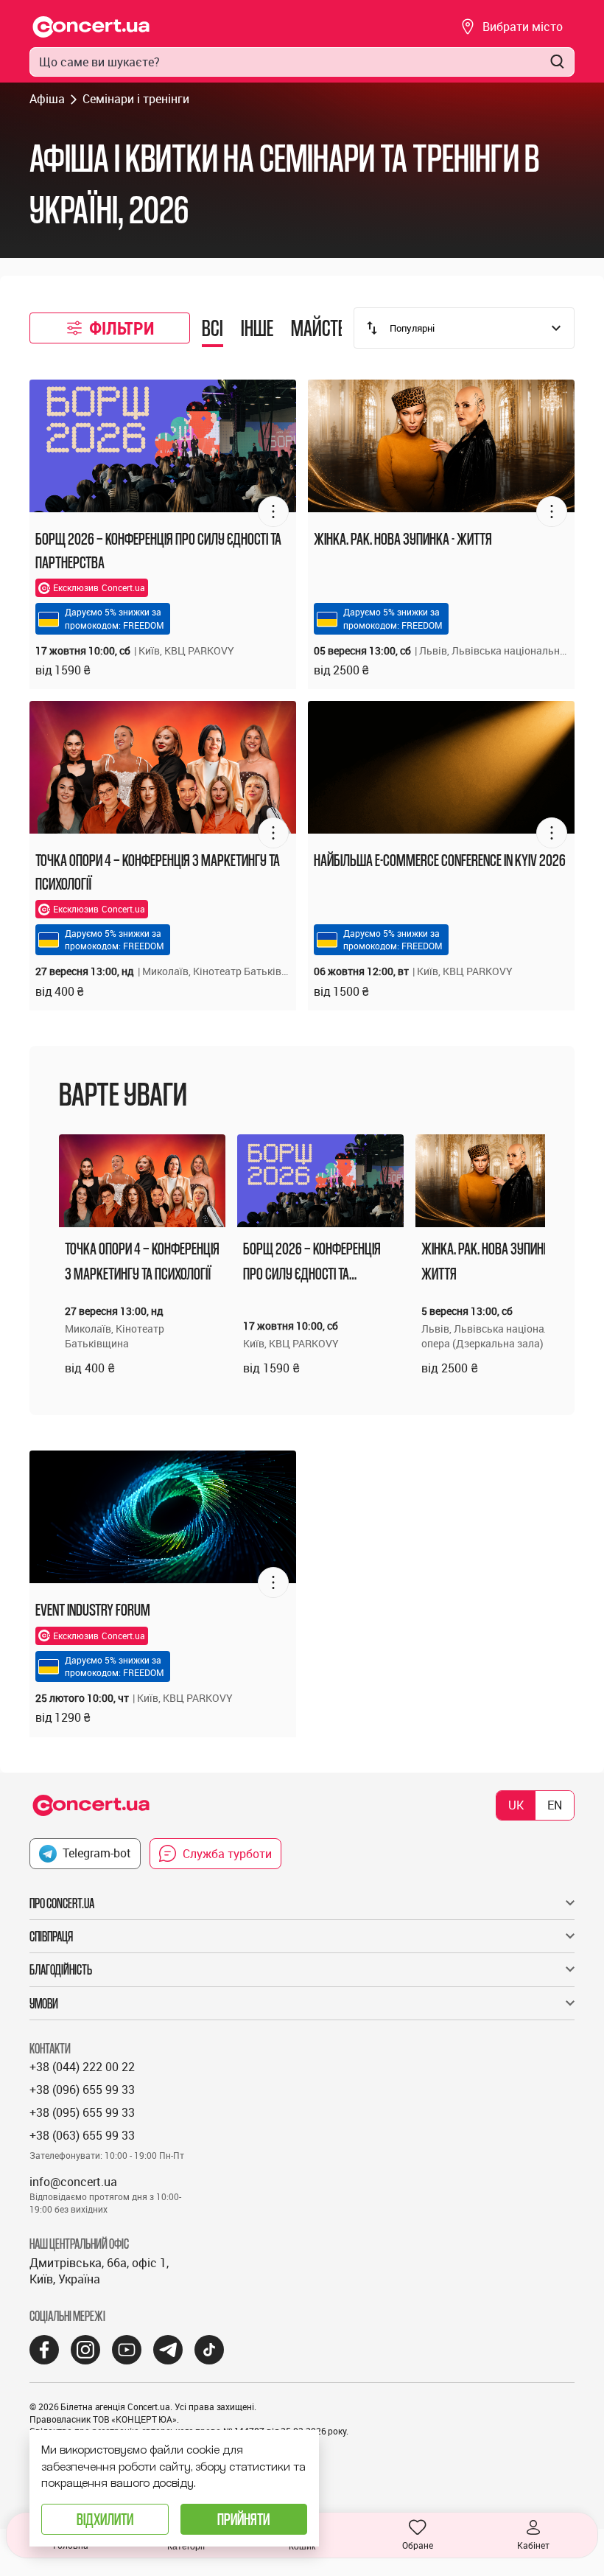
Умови (44, 2003)
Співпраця (51, 1936)
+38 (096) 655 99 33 (82, 2090)
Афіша (47, 99)
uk (516, 1805)
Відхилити (105, 2519)
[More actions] (273, 512)
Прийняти (243, 2519)
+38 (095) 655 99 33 (82, 2112)
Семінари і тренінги (136, 99)
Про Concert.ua (62, 1903)
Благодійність (61, 1969)
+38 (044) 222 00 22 (82, 2067)
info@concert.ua (73, 2182)
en (555, 1805)
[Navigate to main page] (91, 27)
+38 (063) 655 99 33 (82, 2135)
